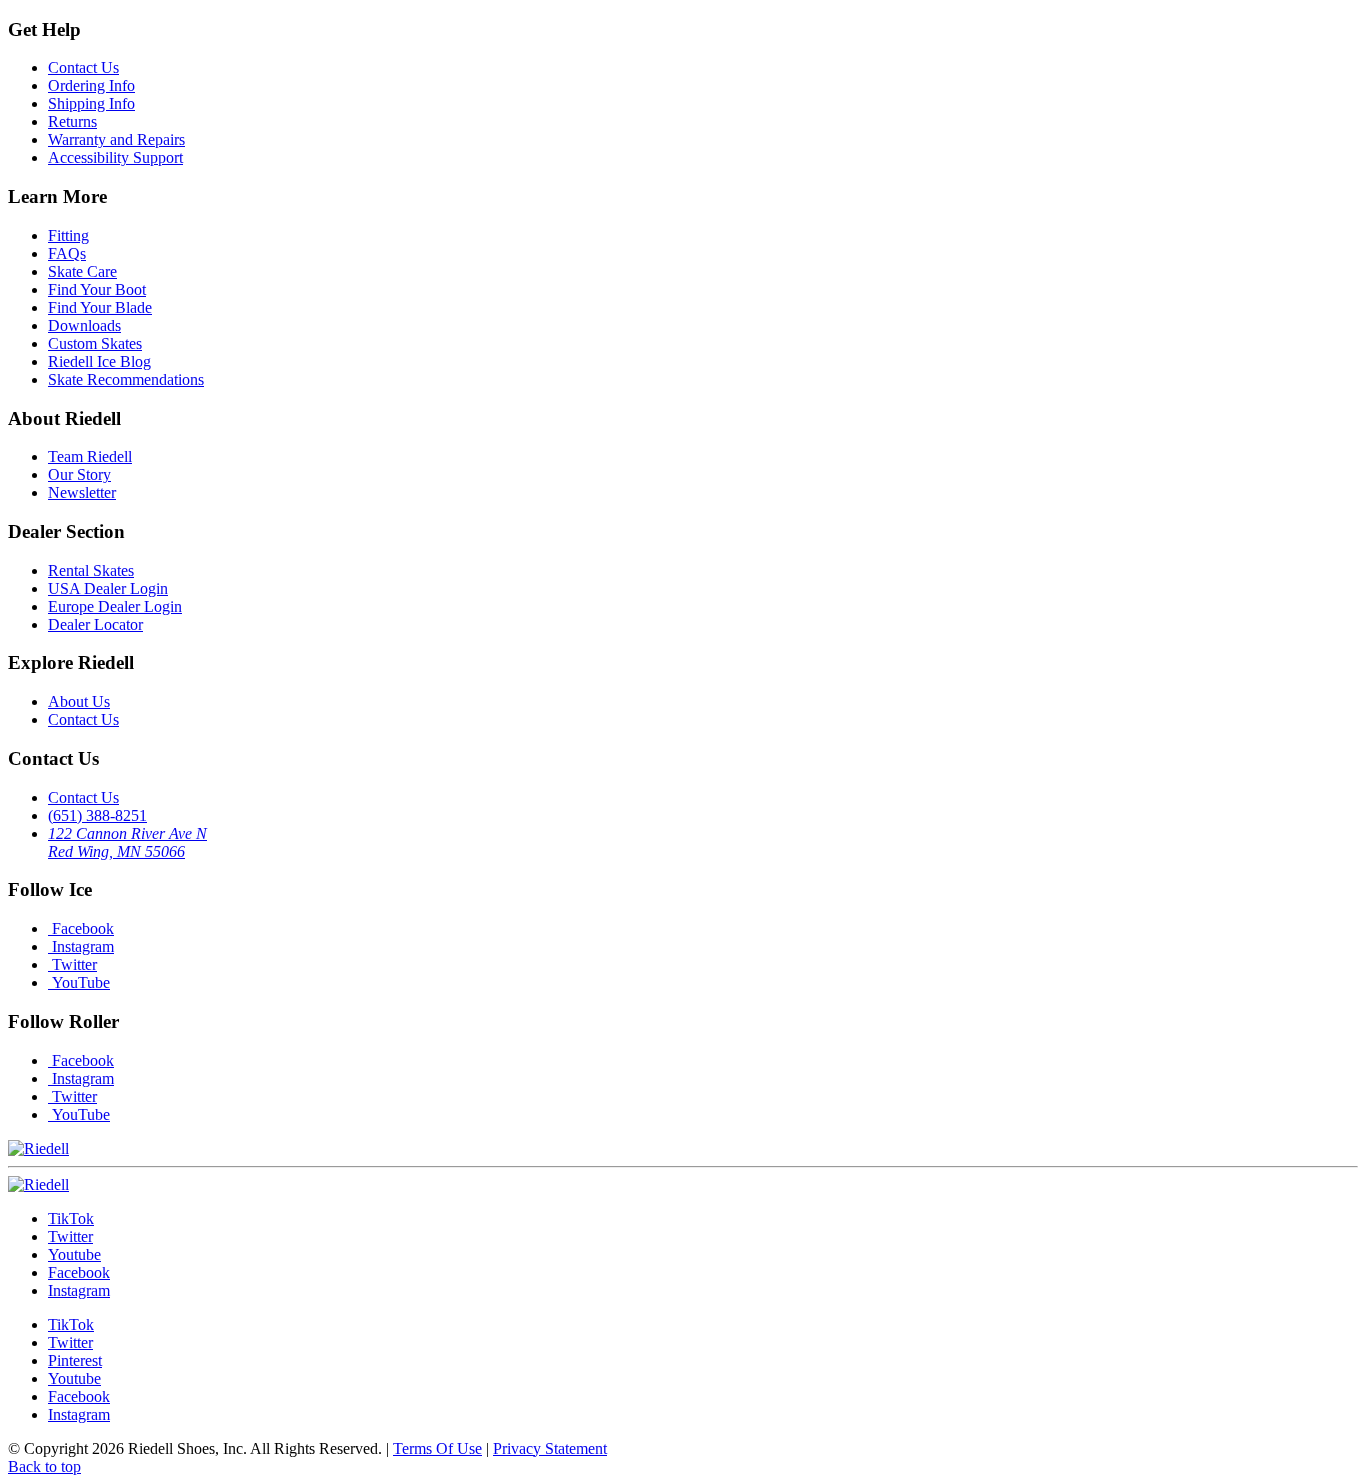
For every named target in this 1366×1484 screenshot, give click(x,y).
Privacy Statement (550, 1448)
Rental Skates (91, 570)
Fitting (68, 235)
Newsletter (82, 492)
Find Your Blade (100, 307)
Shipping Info (91, 103)
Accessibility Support (115, 157)
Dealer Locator (95, 624)
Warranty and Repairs (116, 139)
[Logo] (38, 1184)
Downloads (84, 325)
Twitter (72, 964)
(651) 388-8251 (97, 815)
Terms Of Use (437, 1448)
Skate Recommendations (126, 379)
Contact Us (83, 67)
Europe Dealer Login (115, 606)
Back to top (44, 1466)
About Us (79, 701)
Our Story (79, 474)
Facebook (81, 928)
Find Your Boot (97, 289)
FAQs (67, 253)
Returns (72, 121)
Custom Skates (95, 343)
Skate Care (82, 271)
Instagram (81, 946)
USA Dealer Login (108, 588)
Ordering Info (91, 85)
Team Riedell (90, 456)
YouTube (79, 982)
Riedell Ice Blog (99, 361)
